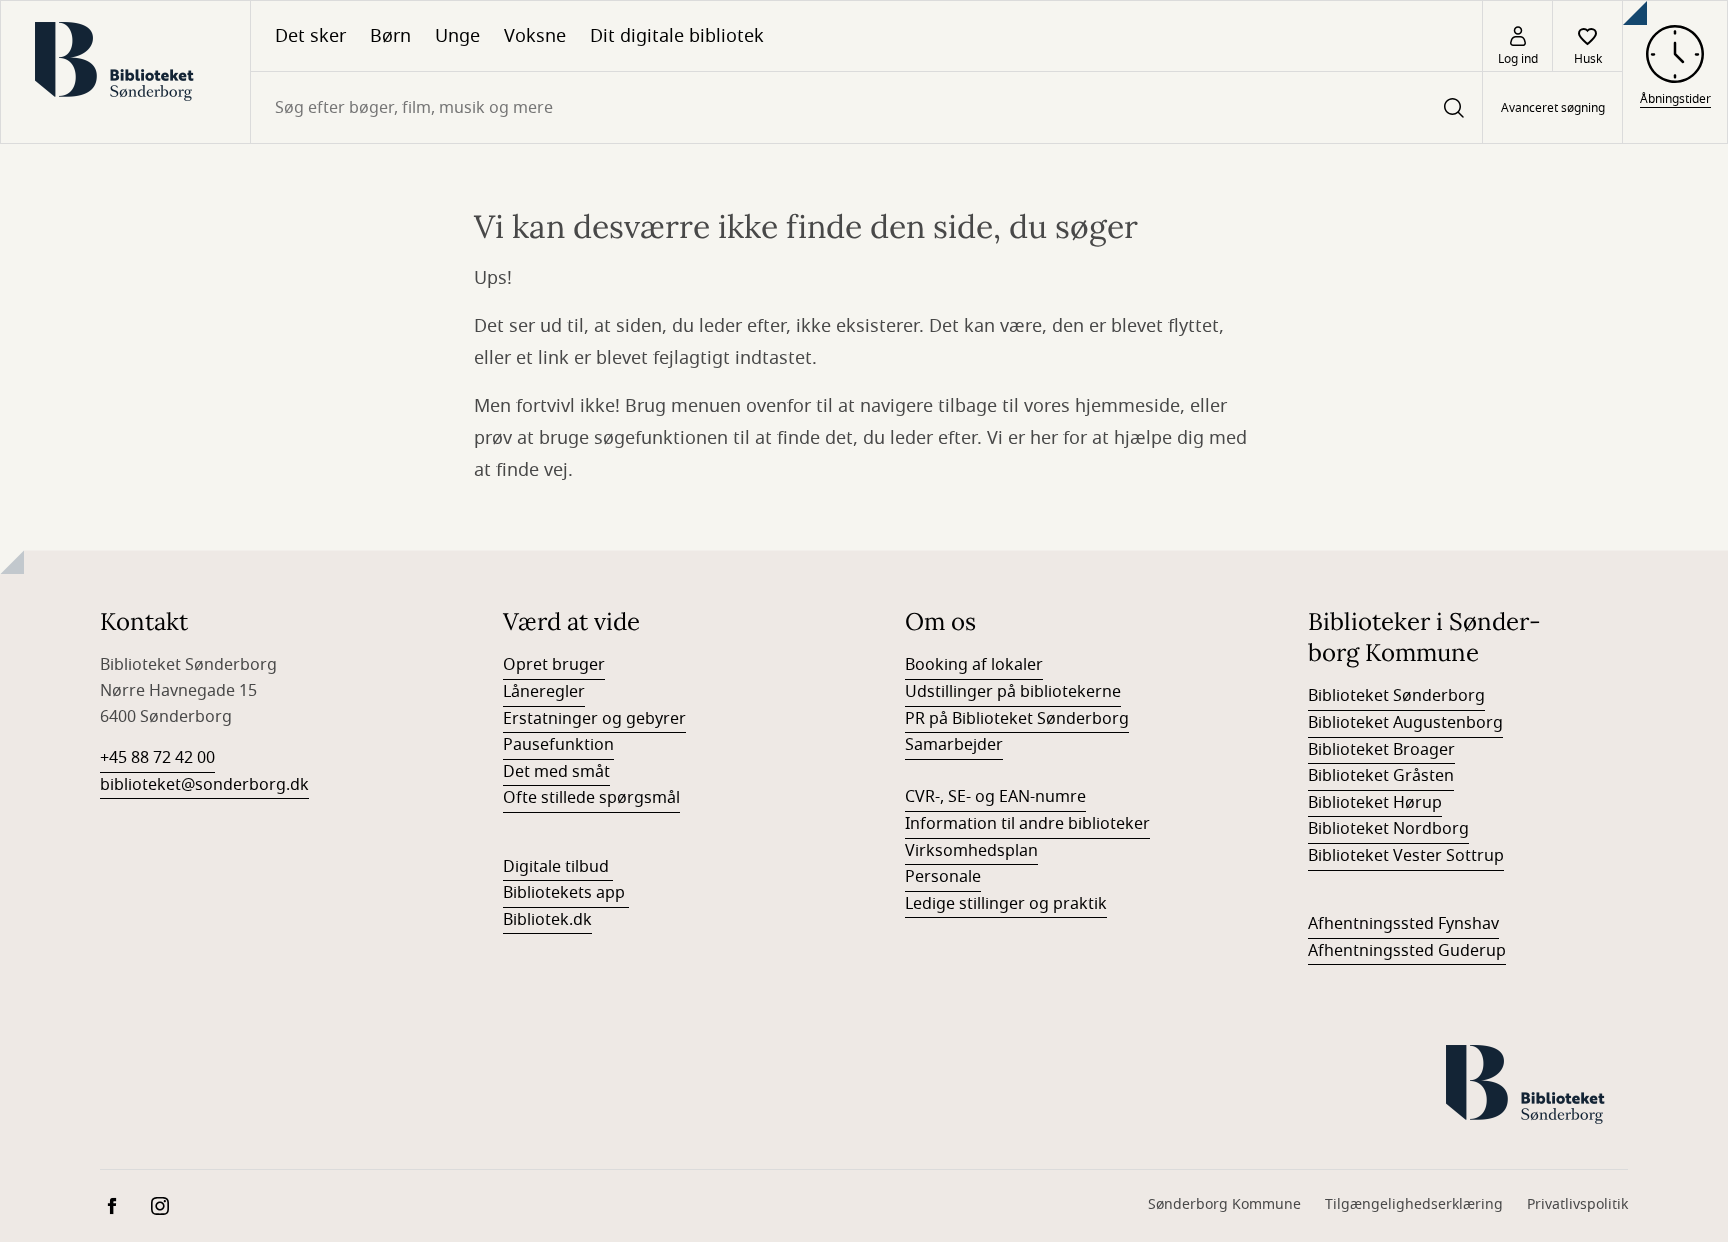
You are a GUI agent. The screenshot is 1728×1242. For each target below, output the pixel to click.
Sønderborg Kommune (1224, 1204)
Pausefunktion (558, 745)
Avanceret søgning (1553, 108)
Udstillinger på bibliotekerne (1013, 692)
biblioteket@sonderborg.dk (204, 785)
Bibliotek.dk (547, 920)
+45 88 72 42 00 (157, 758)
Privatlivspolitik (1577, 1204)
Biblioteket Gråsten (1381, 776)
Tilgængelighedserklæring (1414, 1204)
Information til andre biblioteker (1027, 824)
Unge (457, 36)
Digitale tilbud (556, 867)
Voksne (535, 36)
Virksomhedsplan (971, 851)
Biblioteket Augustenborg (1405, 723)
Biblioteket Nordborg (1388, 829)
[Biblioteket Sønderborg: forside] (125, 72)
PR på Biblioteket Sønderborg (1017, 719)
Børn (390, 36)
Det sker (310, 36)
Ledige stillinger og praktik (1006, 904)
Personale (943, 877)
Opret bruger (554, 665)
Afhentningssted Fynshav (1403, 924)
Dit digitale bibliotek (677, 36)
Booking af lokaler (974, 665)
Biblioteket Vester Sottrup (1406, 856)
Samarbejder (954, 745)
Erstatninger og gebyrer (594, 719)
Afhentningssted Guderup (1407, 951)
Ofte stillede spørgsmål (591, 798)
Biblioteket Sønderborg (1396, 696)
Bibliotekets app (564, 893)
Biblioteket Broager (1381, 750)
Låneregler (544, 692)
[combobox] (866, 107)
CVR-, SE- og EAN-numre (995, 797)
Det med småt (556, 772)
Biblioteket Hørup (1375, 803)
